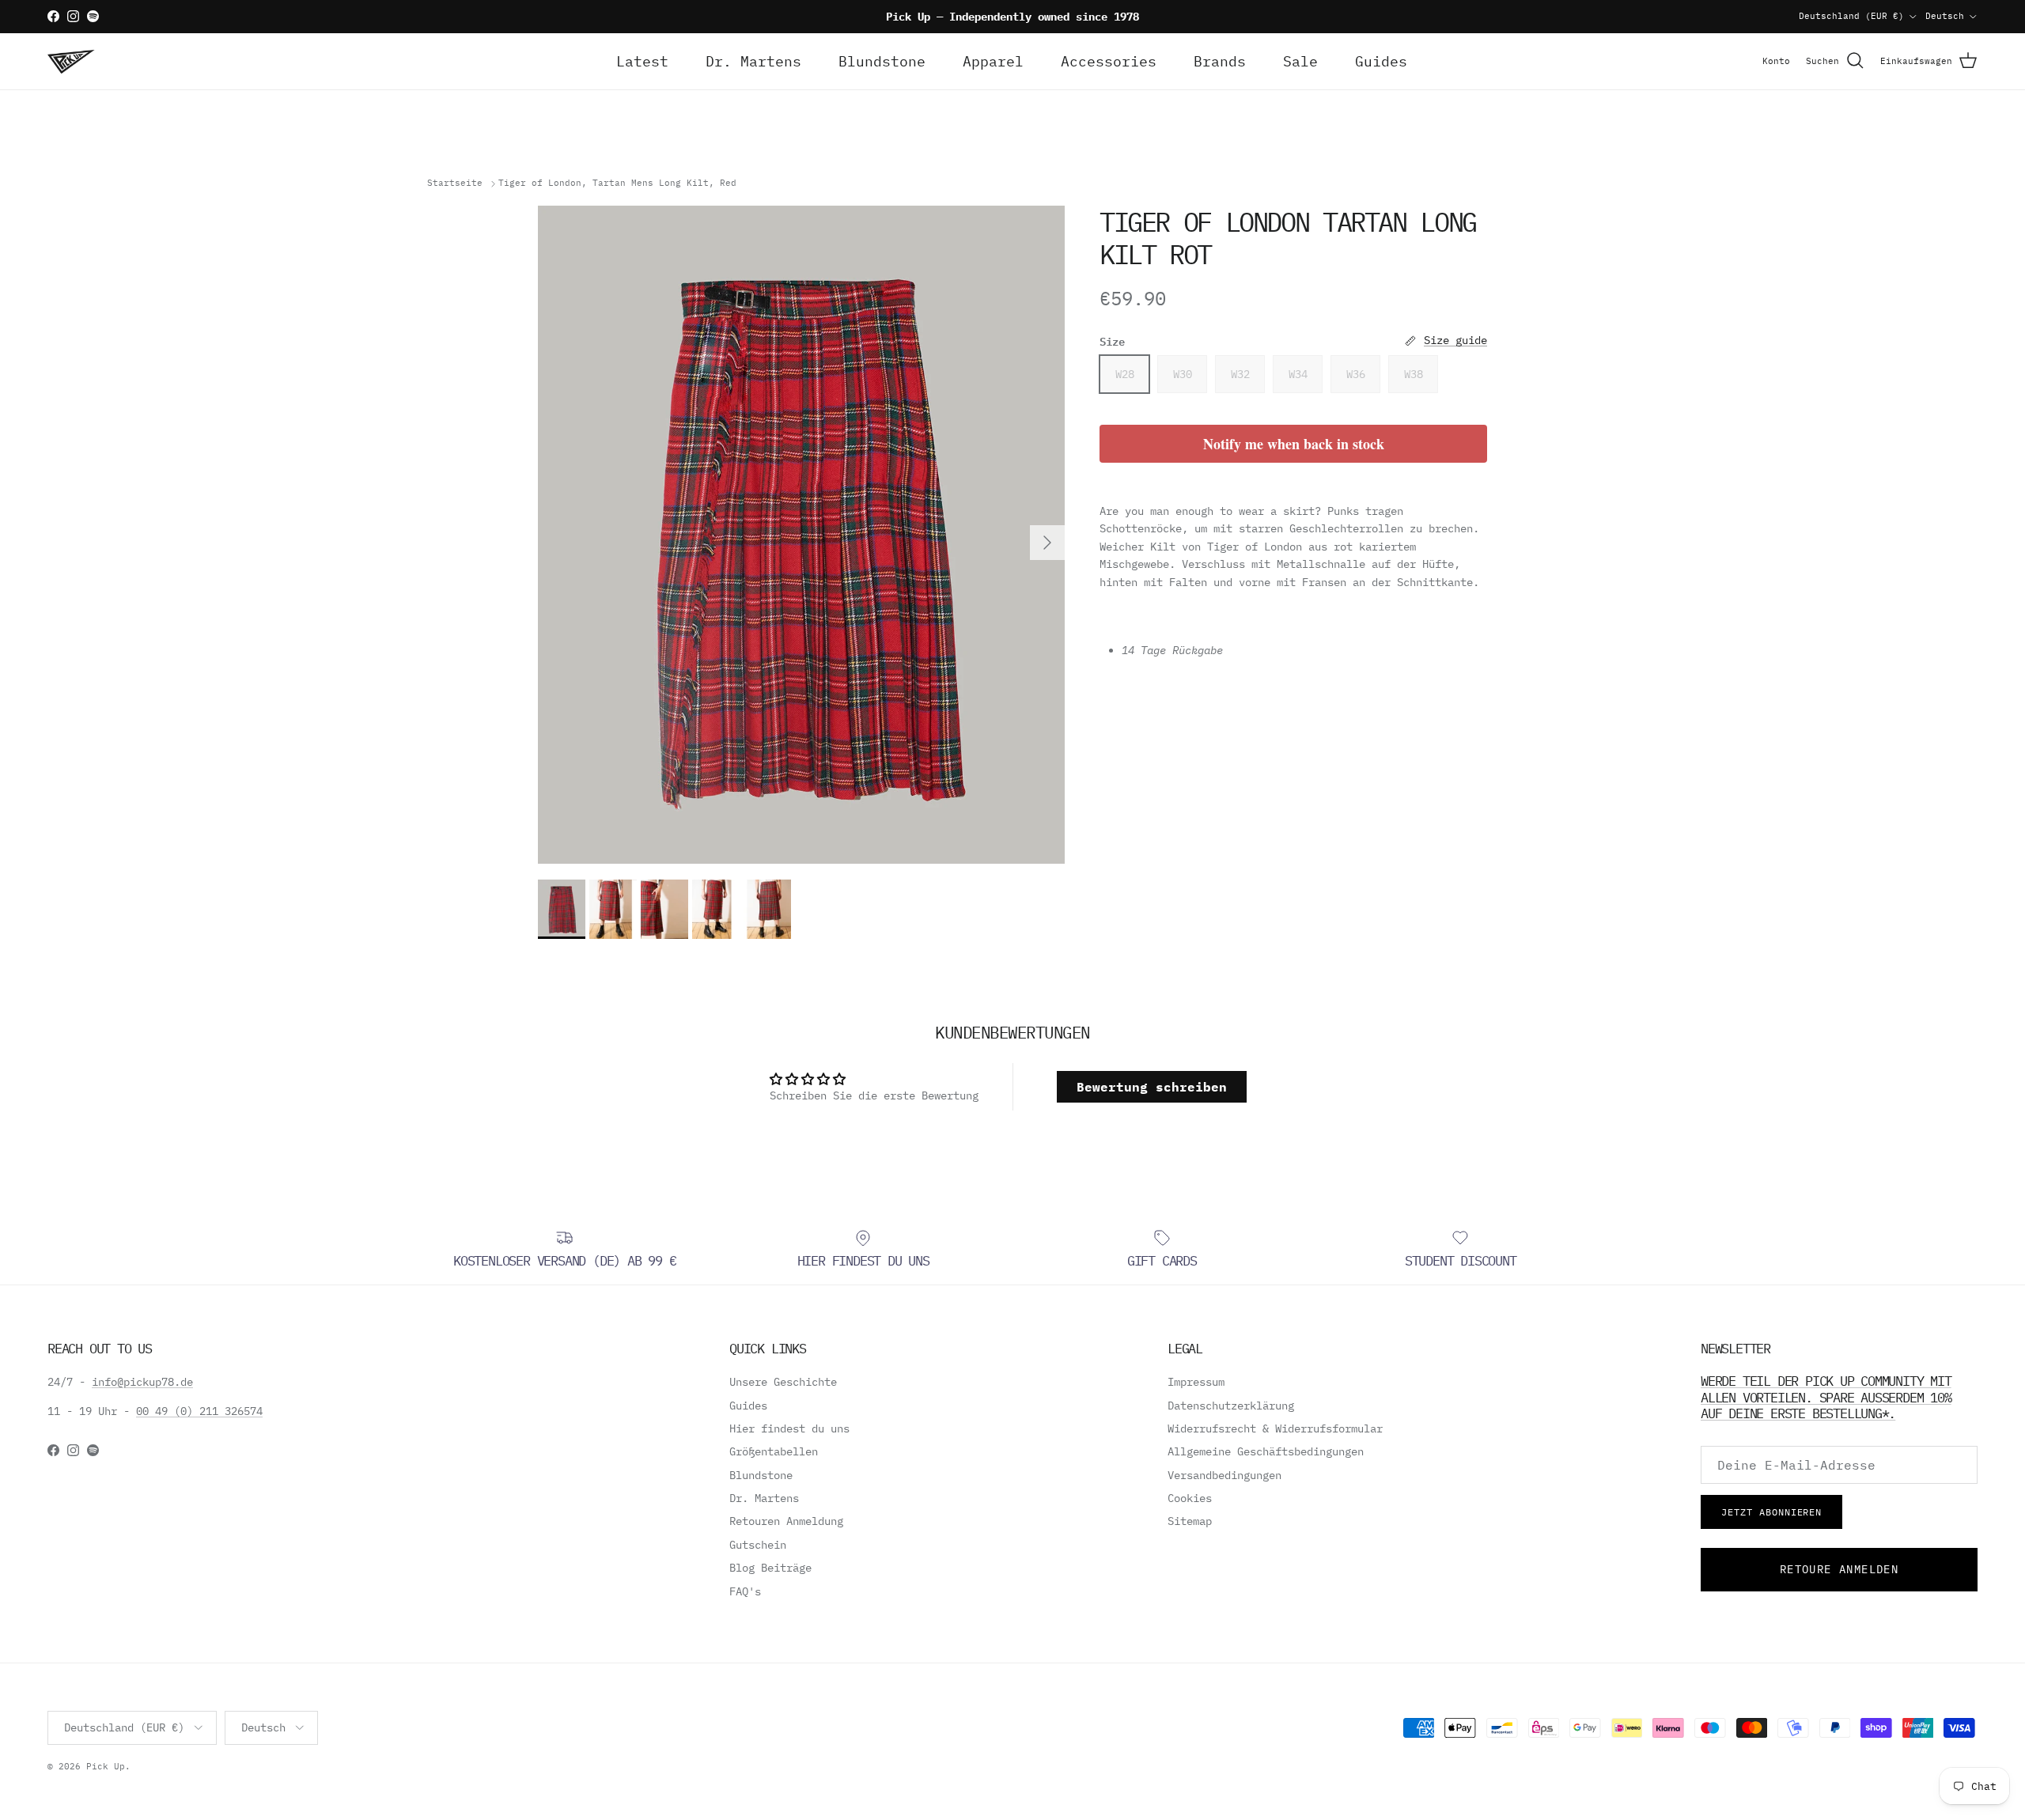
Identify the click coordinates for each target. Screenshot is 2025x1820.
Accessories (1109, 61)
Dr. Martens (753, 61)
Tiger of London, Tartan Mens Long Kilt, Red (617, 184)
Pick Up (106, 1766)
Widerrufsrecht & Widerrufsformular (1275, 1428)
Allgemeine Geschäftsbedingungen (1266, 1451)
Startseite (455, 184)
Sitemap (1190, 1521)
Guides (1381, 61)
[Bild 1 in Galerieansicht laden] (801, 535)
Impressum (1196, 1382)
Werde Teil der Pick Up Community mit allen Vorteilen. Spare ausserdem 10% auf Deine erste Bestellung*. (1826, 1397)
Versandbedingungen (1224, 1475)
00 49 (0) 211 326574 (199, 1411)
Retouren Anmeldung (786, 1521)
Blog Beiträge (770, 1568)
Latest (642, 61)
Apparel (993, 61)
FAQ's (745, 1591)
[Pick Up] (71, 61)
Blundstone (882, 61)
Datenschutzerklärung (1231, 1406)
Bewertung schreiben (1152, 1087)
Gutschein (758, 1545)
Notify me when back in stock (1294, 444)
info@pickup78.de (142, 1382)
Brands (1220, 61)
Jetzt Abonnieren (1771, 1512)
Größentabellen (774, 1451)
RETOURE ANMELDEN (1839, 1569)
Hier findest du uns (789, 1428)
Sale (1300, 61)
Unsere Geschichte (783, 1382)
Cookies (1190, 1498)
